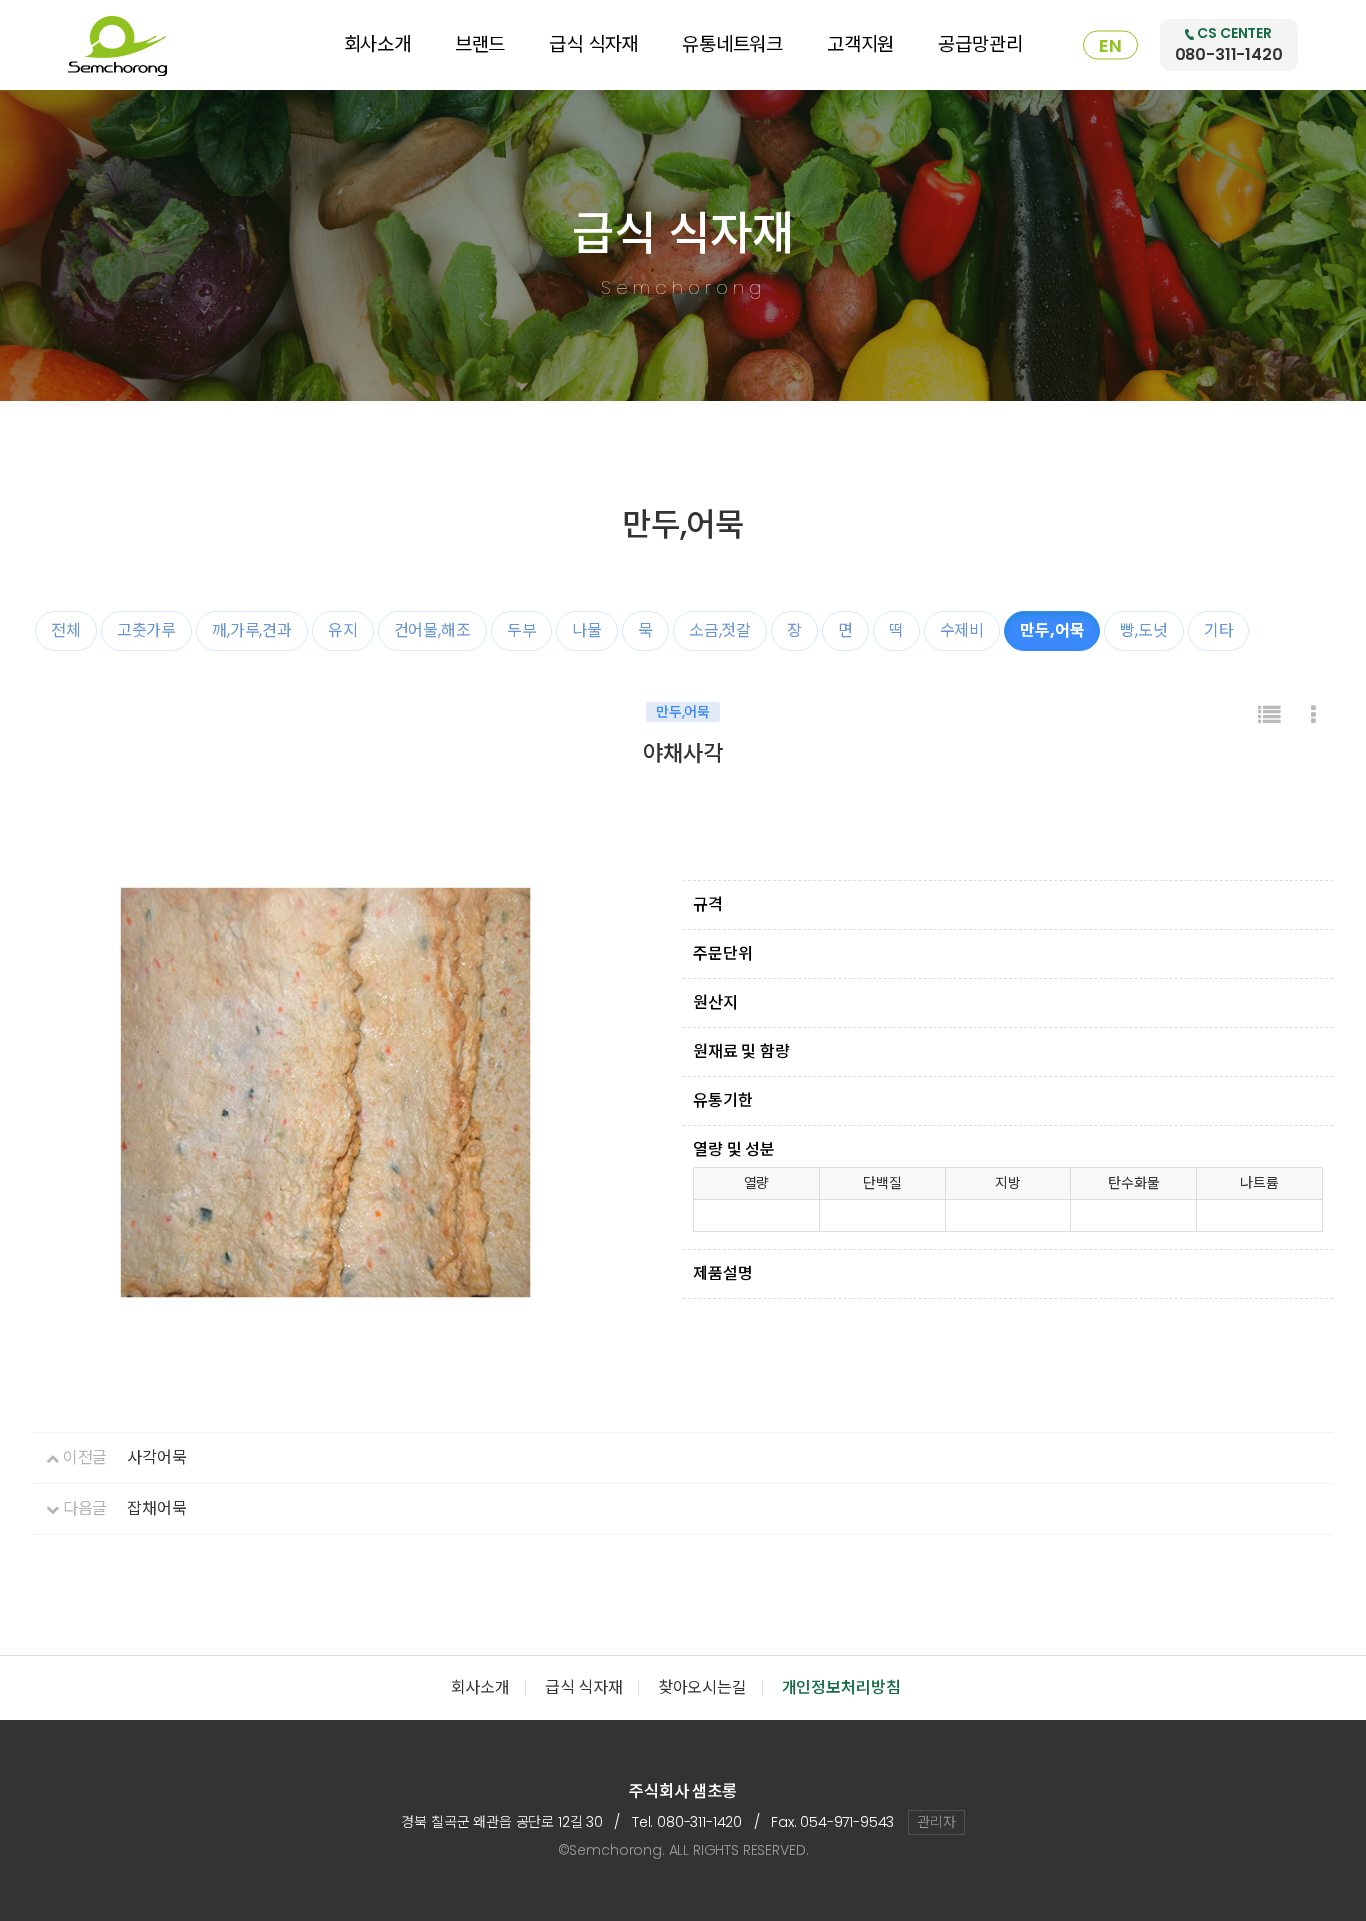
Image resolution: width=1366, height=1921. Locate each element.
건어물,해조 (432, 630)
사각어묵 (156, 1457)
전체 (66, 630)
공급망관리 (980, 44)
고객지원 (860, 44)
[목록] (1269, 715)
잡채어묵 (156, 1508)
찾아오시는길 (702, 1687)
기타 (1219, 630)
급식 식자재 (593, 44)
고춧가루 (146, 630)
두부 (522, 630)
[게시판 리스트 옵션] (1313, 715)
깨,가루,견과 (252, 630)
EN (1110, 45)
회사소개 (377, 44)
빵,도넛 (1143, 630)
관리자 (936, 1822)
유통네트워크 (732, 44)
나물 (587, 630)
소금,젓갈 (720, 630)
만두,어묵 (1052, 630)
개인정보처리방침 (841, 1687)
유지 (343, 630)
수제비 (962, 630)
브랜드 (480, 44)
